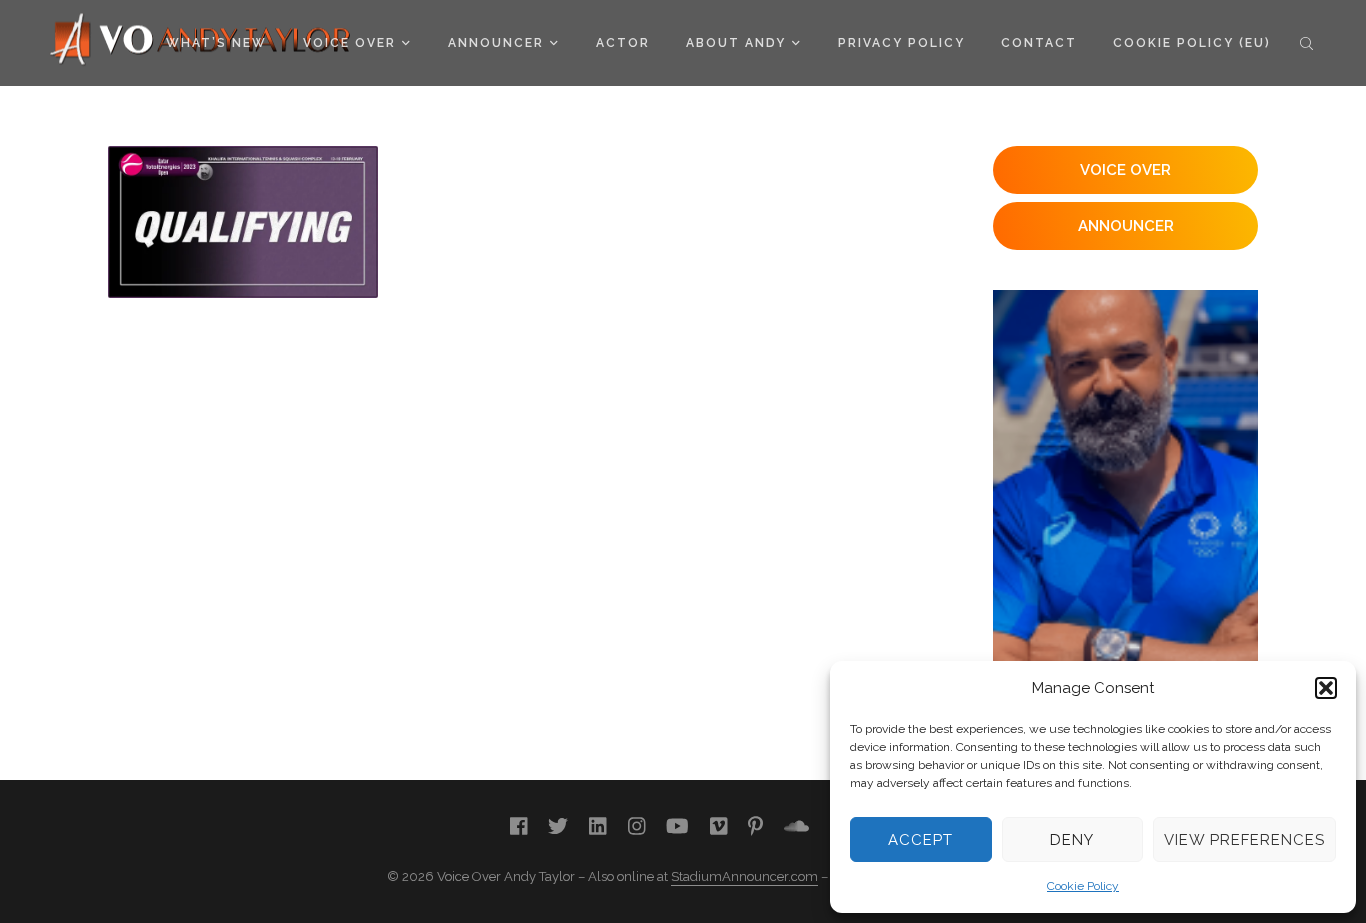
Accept (920, 840)
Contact (1039, 43)
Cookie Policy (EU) (1192, 43)
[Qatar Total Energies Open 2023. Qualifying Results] (243, 222)
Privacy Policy (901, 43)
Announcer (496, 43)
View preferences (1244, 840)
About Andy (736, 43)
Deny (1072, 840)
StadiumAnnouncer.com (744, 876)
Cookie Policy (1083, 886)
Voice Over (349, 43)
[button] (1326, 688)
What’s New (216, 43)
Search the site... (1306, 43)
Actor (623, 43)
